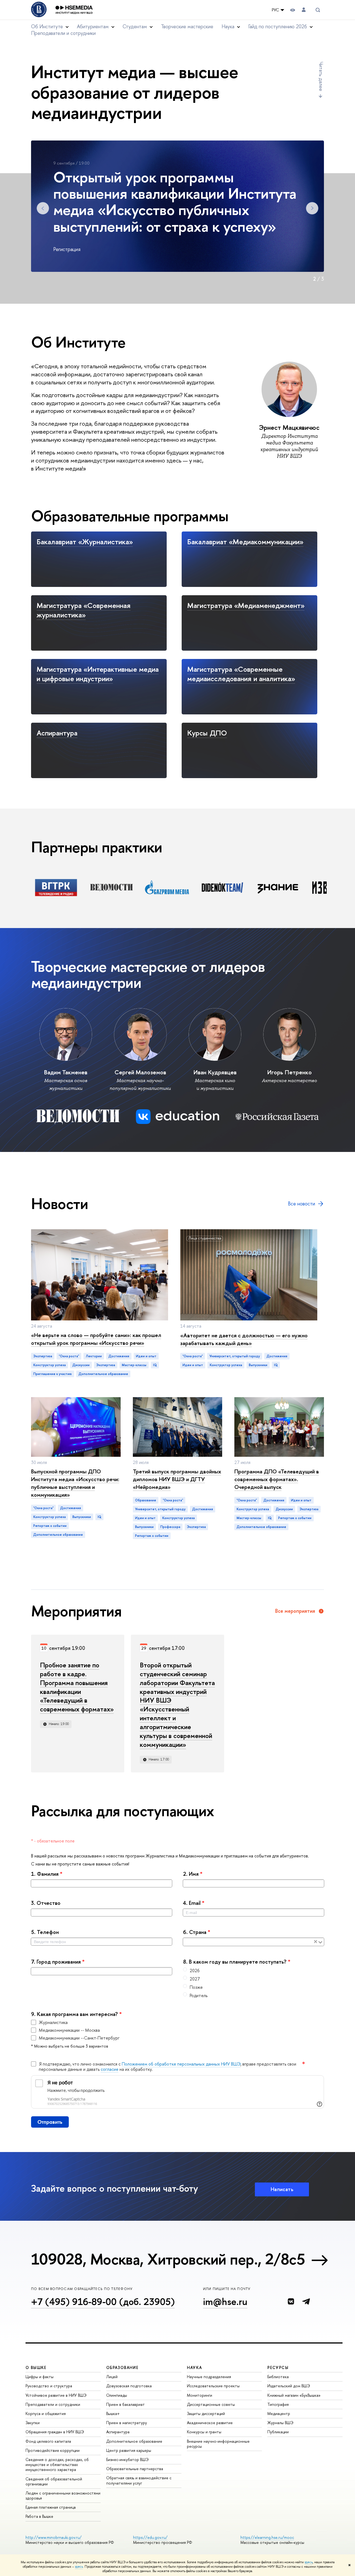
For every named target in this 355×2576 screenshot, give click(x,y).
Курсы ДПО (207, 733)
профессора (170, 1527)
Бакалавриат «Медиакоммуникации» (245, 542)
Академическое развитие (210, 2423)
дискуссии (81, 1365)
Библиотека (278, 2377)
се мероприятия (295, 1611)
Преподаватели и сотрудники (63, 33)
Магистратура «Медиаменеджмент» (246, 605)
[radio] (253, 1971)
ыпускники (258, 1365)
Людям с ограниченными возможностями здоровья (63, 2495)
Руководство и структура (49, 2386)
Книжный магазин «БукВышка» (294, 2395)
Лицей (112, 2377)
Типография (278, 2404)
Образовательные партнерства (135, 2469)
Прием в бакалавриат (125, 2404)
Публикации (278, 2432)
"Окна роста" (69, 1356)
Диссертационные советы (211, 2404)
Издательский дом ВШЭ (289, 2386)
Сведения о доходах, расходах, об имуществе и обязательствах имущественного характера (57, 2464)
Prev (43, 208)
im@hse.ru (225, 2302)
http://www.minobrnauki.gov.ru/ (54, 2537)
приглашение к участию (53, 1374)
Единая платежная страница (51, 2507)
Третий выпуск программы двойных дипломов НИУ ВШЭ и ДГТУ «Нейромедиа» (177, 1479)
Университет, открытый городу (235, 1356)
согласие (110, 2069)
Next (312, 208)
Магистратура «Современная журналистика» (84, 610)
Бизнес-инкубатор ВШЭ (127, 2459)
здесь (309, 2562)
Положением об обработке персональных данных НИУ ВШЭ (181, 2064)
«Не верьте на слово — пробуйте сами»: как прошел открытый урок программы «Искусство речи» (96, 1339)
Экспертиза (43, 1356)
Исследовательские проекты (213, 2386)
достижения (119, 1356)
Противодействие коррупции (53, 2450)
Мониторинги (200, 2395)
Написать (282, 2189)
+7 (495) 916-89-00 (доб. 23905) (103, 2302)
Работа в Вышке (39, 2516)
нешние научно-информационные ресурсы (218, 2444)
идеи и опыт (146, 1356)
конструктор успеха (50, 1365)
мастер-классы (134, 1365)
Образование (146, 1500)
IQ (155, 1365)
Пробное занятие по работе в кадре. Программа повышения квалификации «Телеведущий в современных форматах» (77, 1687)
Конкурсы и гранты (204, 2432)
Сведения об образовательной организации (54, 2481)
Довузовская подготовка (129, 2386)
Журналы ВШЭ (280, 2423)
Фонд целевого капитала (48, 2441)
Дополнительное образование (134, 2441)
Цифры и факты (40, 2377)
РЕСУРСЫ (278, 2367)
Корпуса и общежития (46, 2413)
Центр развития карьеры (129, 2450)
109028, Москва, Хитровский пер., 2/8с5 (168, 2259)
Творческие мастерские (187, 26)
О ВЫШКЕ (36, 2367)
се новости (301, 1204)
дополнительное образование (103, 1374)
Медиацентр (279, 2413)
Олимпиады (117, 2395)
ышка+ (113, 2413)
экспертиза (106, 1365)
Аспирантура (57, 733)
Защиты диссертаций (206, 2413)
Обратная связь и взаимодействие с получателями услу (139, 2480)
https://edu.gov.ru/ (150, 2537)
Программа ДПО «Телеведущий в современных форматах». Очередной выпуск (277, 1479)
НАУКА (195, 2367)
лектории (94, 1356)
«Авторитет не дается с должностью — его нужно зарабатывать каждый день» (244, 1339)
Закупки (33, 2423)
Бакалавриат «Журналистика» (85, 542)
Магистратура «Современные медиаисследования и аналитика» (241, 674)
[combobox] (248, 1942)
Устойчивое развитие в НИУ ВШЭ (56, 2395)
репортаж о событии (50, 1526)
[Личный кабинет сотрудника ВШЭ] (304, 10)
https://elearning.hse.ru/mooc (267, 2537)
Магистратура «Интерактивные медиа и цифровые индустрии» (98, 674)
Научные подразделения (209, 2377)
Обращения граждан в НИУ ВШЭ (55, 2432)
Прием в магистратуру (127, 2423)
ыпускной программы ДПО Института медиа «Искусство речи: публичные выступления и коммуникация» (75, 1483)
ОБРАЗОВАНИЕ (122, 2367)
